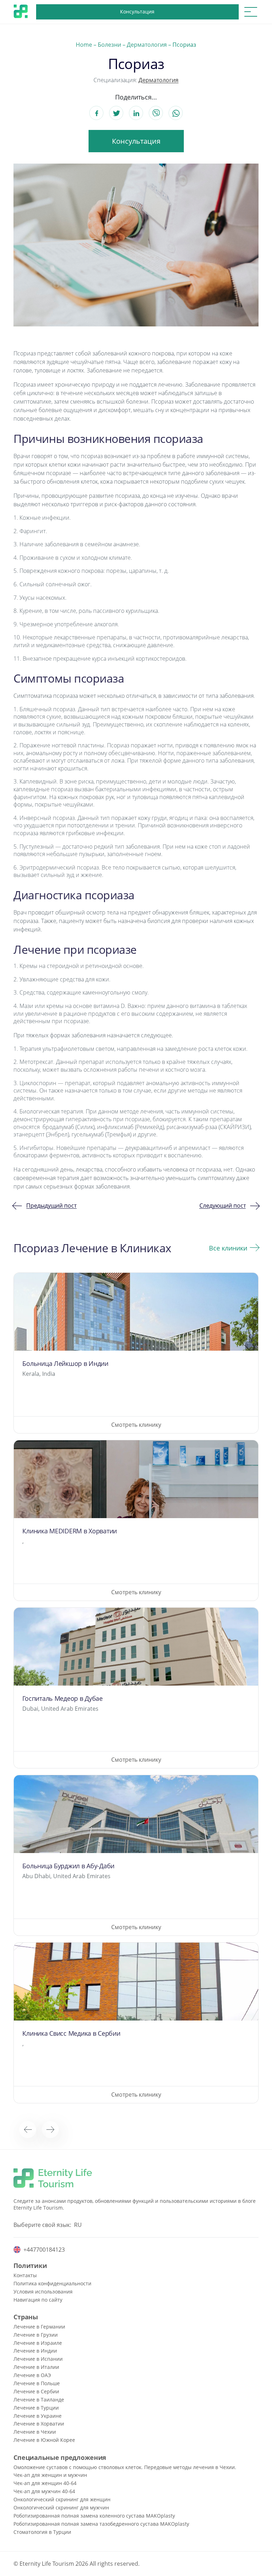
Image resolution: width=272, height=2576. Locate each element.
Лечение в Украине (38, 2416)
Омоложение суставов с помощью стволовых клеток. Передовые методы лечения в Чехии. (125, 2467)
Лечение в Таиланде (39, 2400)
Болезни (109, 45)
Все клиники (228, 1248)
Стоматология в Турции (42, 2532)
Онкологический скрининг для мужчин (61, 2507)
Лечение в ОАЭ (32, 2375)
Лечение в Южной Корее (44, 2440)
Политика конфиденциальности (52, 2283)
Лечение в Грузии (36, 2335)
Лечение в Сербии (36, 2391)
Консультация (137, 12)
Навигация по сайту (38, 2300)
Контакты (25, 2275)
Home (84, 45)
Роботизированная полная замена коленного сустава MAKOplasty (94, 2516)
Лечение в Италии (36, 2367)
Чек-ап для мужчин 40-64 (44, 2491)
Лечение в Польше (37, 2383)
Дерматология (147, 45)
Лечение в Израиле (38, 2343)
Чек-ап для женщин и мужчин (50, 2475)
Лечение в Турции (36, 2408)
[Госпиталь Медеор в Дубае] (136, 1688)
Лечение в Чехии (35, 2432)
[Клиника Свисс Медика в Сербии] (136, 2023)
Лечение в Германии (39, 2327)
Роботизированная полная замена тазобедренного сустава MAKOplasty (101, 2524)
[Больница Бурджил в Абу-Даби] (136, 1855)
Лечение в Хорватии (39, 2424)
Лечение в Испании (38, 2359)
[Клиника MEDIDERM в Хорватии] (136, 1520)
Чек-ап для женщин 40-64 (45, 2483)
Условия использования (43, 2292)
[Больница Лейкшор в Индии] (136, 1353)
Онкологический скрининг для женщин (62, 2499)
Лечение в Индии (35, 2351)
